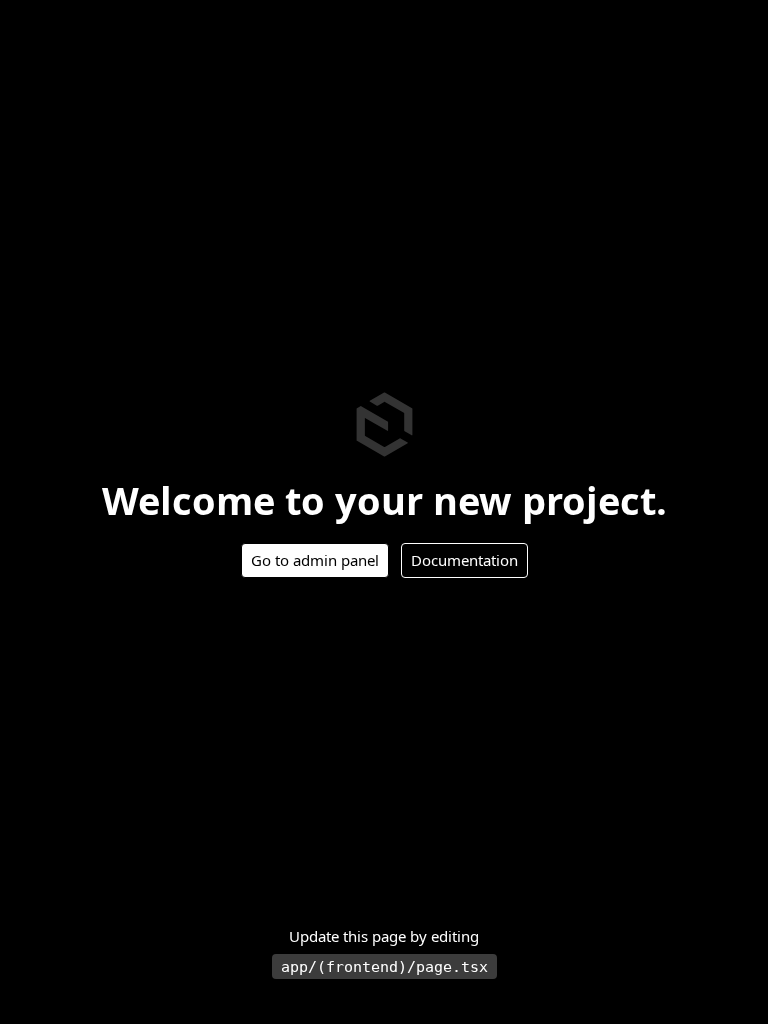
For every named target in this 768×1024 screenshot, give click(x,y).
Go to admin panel (315, 560)
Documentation (464, 560)
